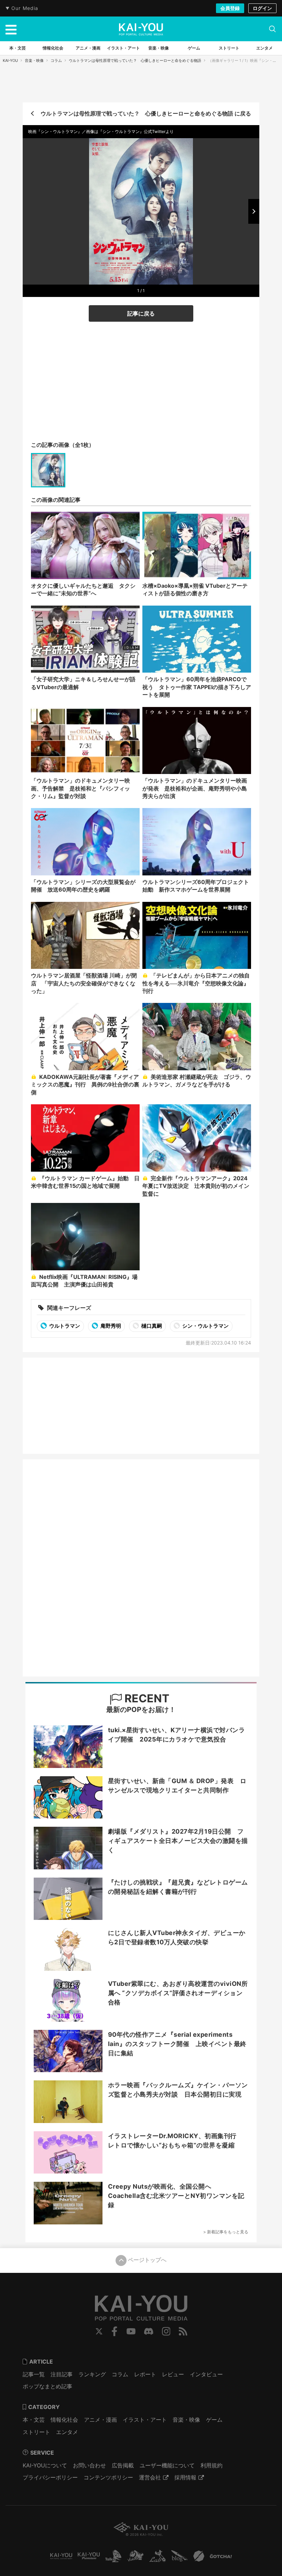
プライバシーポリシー (50, 2477)
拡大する (143, 276)
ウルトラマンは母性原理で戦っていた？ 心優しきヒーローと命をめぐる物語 (135, 60)
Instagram (166, 2331)
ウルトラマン (64, 1326)
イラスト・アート (145, 2420)
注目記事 (62, 2374)
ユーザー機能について (167, 2465)
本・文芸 (34, 2420)
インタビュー (206, 2374)
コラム (56, 60)
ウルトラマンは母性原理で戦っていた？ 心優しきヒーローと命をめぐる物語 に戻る (146, 113)
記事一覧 (34, 2374)
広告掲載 (123, 2465)
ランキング (92, 2374)
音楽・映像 (34, 60)
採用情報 (185, 2477)
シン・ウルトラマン (205, 1326)
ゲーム (214, 2420)
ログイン (262, 8)
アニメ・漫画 (100, 2420)
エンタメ (67, 2432)
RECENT (146, 1698)
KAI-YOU (10, 60)
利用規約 (211, 2465)
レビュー (173, 2374)
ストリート (36, 2432)
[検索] (272, 29)
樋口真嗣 (151, 1326)
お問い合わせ (89, 2465)
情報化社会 (64, 2420)
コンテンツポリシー (108, 2477)
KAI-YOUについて (45, 2465)
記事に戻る (141, 313)
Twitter (99, 2331)
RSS (183, 2331)
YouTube (131, 2331)
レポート (145, 2374)
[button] (254, 211)
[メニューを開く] (11, 29)
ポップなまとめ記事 (47, 2386)
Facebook (115, 2331)
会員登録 (230, 8)
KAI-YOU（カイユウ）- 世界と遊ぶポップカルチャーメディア (141, 29)
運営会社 (150, 2477)
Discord (149, 2331)
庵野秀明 (110, 1326)
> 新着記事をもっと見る (226, 2232)
